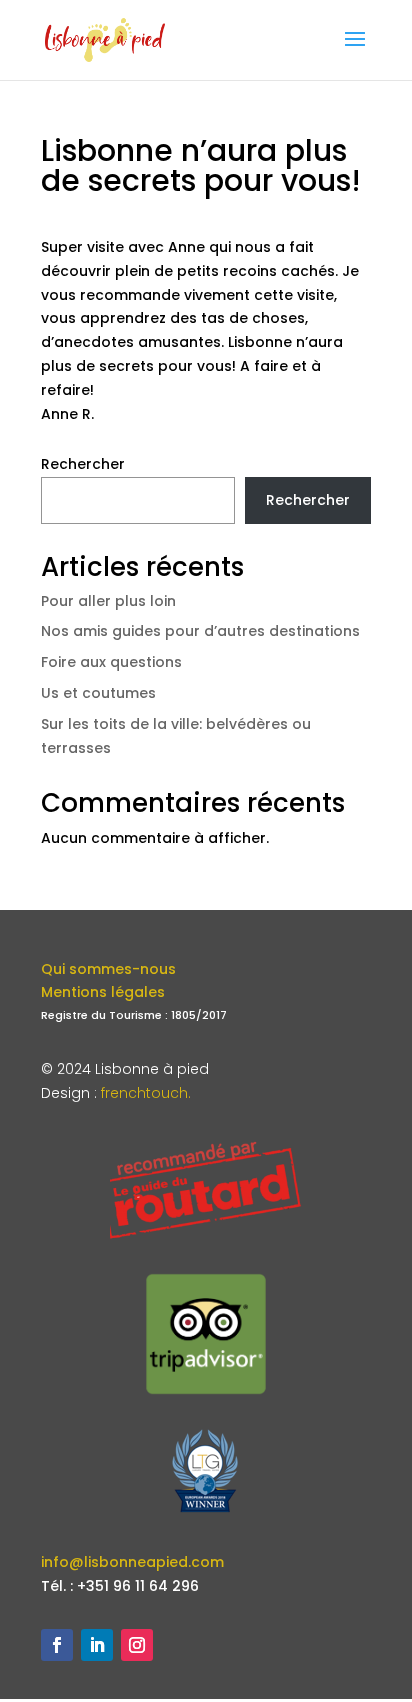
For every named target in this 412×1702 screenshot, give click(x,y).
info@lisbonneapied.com (132, 1562)
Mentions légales (103, 992)
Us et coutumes (98, 693)
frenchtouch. (146, 1093)
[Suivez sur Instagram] (137, 1645)
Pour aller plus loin (108, 601)
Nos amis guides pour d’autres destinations (200, 631)
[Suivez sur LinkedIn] (97, 1645)
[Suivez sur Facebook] (57, 1645)
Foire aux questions (111, 662)
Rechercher (83, 464)
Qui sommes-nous (108, 969)
